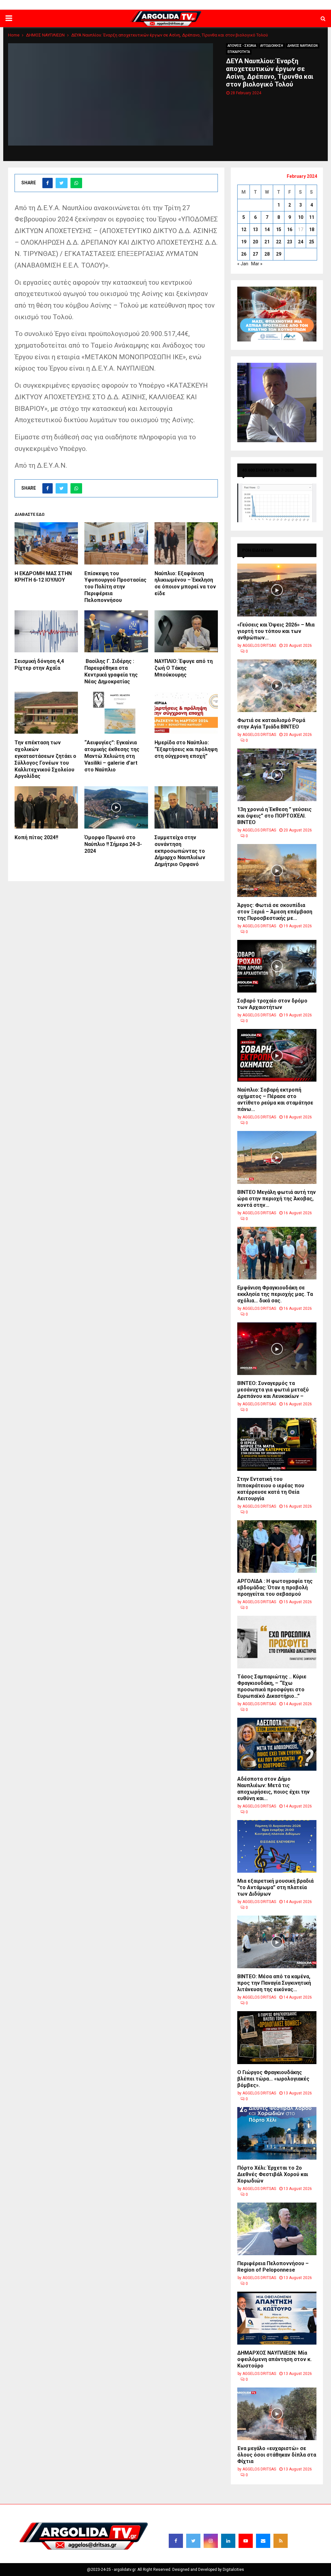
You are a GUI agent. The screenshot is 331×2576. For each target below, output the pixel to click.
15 (279, 229)
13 (255, 229)
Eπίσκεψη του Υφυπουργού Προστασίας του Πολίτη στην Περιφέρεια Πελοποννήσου (115, 587)
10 (301, 217)
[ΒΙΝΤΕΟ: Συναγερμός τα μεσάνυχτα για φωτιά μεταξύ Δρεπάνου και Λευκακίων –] (277, 1349)
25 (312, 242)
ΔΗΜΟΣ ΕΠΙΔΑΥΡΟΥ (253, 5)
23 (290, 242)
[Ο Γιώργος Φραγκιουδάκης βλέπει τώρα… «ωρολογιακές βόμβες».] (277, 2037)
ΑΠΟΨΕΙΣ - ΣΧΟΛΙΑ (242, 46)
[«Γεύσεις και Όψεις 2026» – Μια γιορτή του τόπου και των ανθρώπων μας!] (277, 590)
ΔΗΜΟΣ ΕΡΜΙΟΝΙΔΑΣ (172, 5)
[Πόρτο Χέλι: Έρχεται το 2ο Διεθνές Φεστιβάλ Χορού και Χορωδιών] (277, 2133)
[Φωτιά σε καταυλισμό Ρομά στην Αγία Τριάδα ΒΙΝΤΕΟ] (277, 686)
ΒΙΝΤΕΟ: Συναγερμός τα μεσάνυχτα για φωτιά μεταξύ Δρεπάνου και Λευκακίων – (273, 1390)
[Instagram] (211, 2541)
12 (244, 229)
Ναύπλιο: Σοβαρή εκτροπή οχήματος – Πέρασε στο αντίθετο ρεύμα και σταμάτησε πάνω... (275, 1100)
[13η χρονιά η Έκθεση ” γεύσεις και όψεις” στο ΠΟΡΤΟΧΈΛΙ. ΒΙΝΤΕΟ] (277, 775)
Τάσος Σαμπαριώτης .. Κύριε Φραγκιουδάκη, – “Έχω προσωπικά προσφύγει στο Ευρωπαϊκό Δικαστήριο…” (272, 1686)
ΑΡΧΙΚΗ (100, 5)
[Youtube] (246, 2541)
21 (267, 242)
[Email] (263, 2541)
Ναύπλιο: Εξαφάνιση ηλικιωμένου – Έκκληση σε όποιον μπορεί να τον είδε (185, 583)
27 (255, 254)
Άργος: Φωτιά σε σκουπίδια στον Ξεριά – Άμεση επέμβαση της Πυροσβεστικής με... (275, 912)
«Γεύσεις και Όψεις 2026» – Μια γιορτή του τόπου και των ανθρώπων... (276, 631)
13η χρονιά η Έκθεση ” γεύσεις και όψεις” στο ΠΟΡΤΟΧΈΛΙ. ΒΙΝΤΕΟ (274, 816)
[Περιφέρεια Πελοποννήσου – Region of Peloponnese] (277, 2229)
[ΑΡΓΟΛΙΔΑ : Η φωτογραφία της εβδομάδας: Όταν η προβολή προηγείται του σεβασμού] (277, 1547)
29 (279, 254)
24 (301, 242)
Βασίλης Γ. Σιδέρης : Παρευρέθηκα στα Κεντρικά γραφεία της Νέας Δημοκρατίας (111, 671)
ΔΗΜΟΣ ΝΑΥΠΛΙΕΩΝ (130, 5)
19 (244, 242)
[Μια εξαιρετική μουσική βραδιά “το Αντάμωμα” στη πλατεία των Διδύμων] (277, 1846)
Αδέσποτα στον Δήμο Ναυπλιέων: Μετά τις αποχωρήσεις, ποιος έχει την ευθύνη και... (273, 1789)
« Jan (243, 264)
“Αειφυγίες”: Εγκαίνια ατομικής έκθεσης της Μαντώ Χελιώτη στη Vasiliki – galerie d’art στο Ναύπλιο (112, 756)
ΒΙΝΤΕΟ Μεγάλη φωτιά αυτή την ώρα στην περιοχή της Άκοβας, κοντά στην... (277, 1199)
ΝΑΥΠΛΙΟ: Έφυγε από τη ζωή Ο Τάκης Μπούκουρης (184, 668)
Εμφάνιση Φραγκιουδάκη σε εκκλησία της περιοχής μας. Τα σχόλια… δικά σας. (275, 1294)
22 (279, 242)
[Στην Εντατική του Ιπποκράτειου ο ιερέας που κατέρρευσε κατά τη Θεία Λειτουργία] (277, 1444)
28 (267, 254)
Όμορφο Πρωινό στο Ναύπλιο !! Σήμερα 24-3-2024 (113, 844)
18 (312, 229)
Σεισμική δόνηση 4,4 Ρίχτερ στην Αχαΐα (39, 665)
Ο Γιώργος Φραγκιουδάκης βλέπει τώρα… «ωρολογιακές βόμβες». (273, 2079)
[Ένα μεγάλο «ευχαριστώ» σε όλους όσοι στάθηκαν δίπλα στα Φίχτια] (277, 2414)
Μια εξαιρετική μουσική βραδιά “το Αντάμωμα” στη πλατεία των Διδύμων (275, 1887)
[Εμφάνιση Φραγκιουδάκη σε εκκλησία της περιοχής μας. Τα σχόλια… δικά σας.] (277, 1253)
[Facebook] (176, 2541)
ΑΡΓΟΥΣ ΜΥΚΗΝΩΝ (213, 5)
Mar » (257, 264)
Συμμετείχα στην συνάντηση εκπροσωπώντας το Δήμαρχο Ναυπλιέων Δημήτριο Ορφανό (180, 851)
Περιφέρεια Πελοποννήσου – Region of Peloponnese (273, 2267)
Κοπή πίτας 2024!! (36, 837)
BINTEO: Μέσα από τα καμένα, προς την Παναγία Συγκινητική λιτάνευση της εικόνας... (274, 1983)
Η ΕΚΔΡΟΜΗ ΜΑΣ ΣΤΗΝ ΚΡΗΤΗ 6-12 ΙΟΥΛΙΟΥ (43, 577)
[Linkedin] (228, 2541)
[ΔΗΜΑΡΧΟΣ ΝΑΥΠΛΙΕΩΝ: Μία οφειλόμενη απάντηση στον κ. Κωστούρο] (277, 2318)
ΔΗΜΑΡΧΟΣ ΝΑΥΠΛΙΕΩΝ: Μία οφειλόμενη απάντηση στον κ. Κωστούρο (274, 2359)
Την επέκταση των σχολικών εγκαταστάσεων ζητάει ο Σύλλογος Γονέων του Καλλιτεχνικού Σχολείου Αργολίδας (45, 759)
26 (244, 254)
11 (312, 217)
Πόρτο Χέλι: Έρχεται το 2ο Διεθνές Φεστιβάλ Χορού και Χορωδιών (273, 2174)
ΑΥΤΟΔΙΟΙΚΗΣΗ (272, 46)
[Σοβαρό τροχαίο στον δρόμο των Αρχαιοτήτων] (277, 966)
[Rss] (281, 2541)
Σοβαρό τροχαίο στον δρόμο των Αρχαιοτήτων (272, 1004)
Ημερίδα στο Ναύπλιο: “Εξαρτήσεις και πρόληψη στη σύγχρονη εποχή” (186, 749)
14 (267, 229)
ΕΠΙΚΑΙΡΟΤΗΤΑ (239, 52)
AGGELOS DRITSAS (259, 646)
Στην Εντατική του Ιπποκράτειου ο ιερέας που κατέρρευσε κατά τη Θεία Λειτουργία (271, 1489)
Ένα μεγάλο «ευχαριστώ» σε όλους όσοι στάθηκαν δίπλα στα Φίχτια (277, 2455)
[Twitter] (193, 2541)
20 (255, 242)
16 (290, 229)
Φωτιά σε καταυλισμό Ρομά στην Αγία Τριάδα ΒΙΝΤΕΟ (271, 723)
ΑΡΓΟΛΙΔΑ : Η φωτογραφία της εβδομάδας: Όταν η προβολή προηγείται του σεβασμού (275, 1588)
